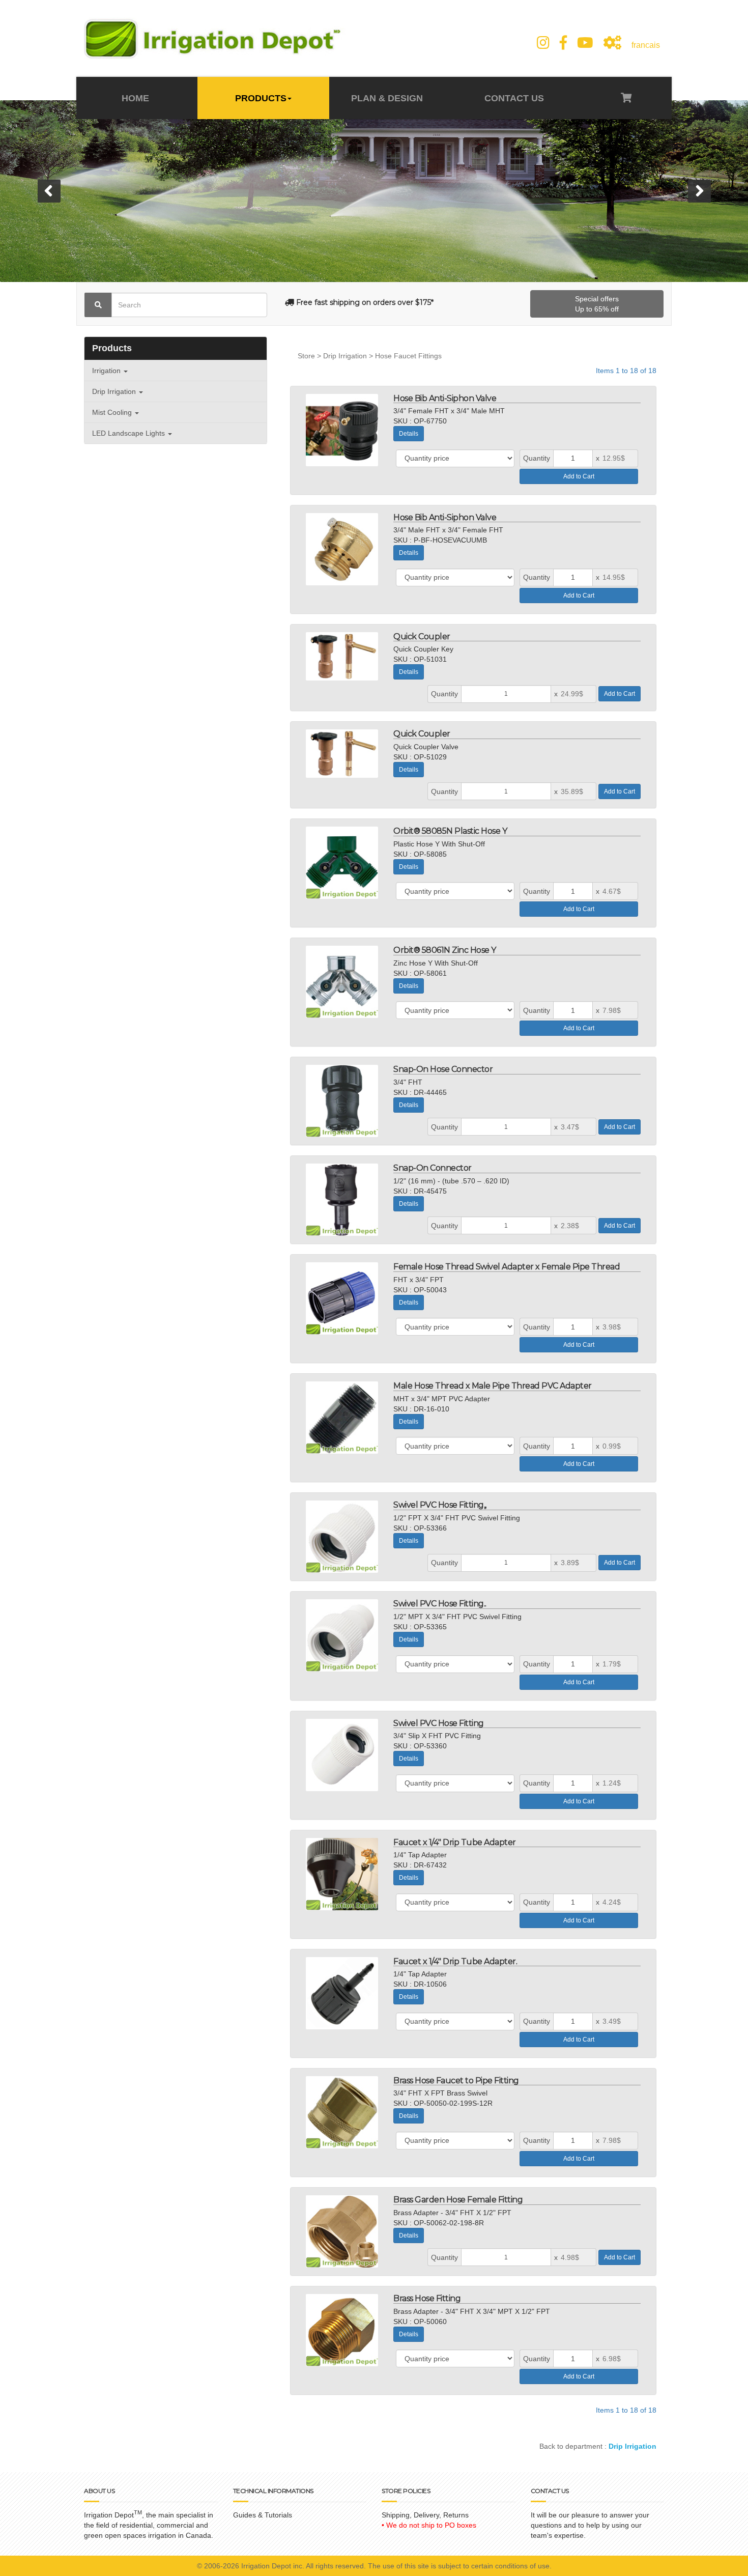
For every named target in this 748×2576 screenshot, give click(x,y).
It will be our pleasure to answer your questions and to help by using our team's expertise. (590, 2525)
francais (646, 45)
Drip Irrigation (345, 356)
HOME (137, 98)
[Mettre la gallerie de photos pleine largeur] (612, 43)
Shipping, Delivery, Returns (425, 2515)
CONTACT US (513, 98)
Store (306, 356)
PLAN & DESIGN (387, 98)
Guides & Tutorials (263, 2515)
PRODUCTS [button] (261, 98)
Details (409, 434)
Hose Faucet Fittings (408, 356)
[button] (49, 191)
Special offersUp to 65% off (597, 304)
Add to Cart (579, 476)
